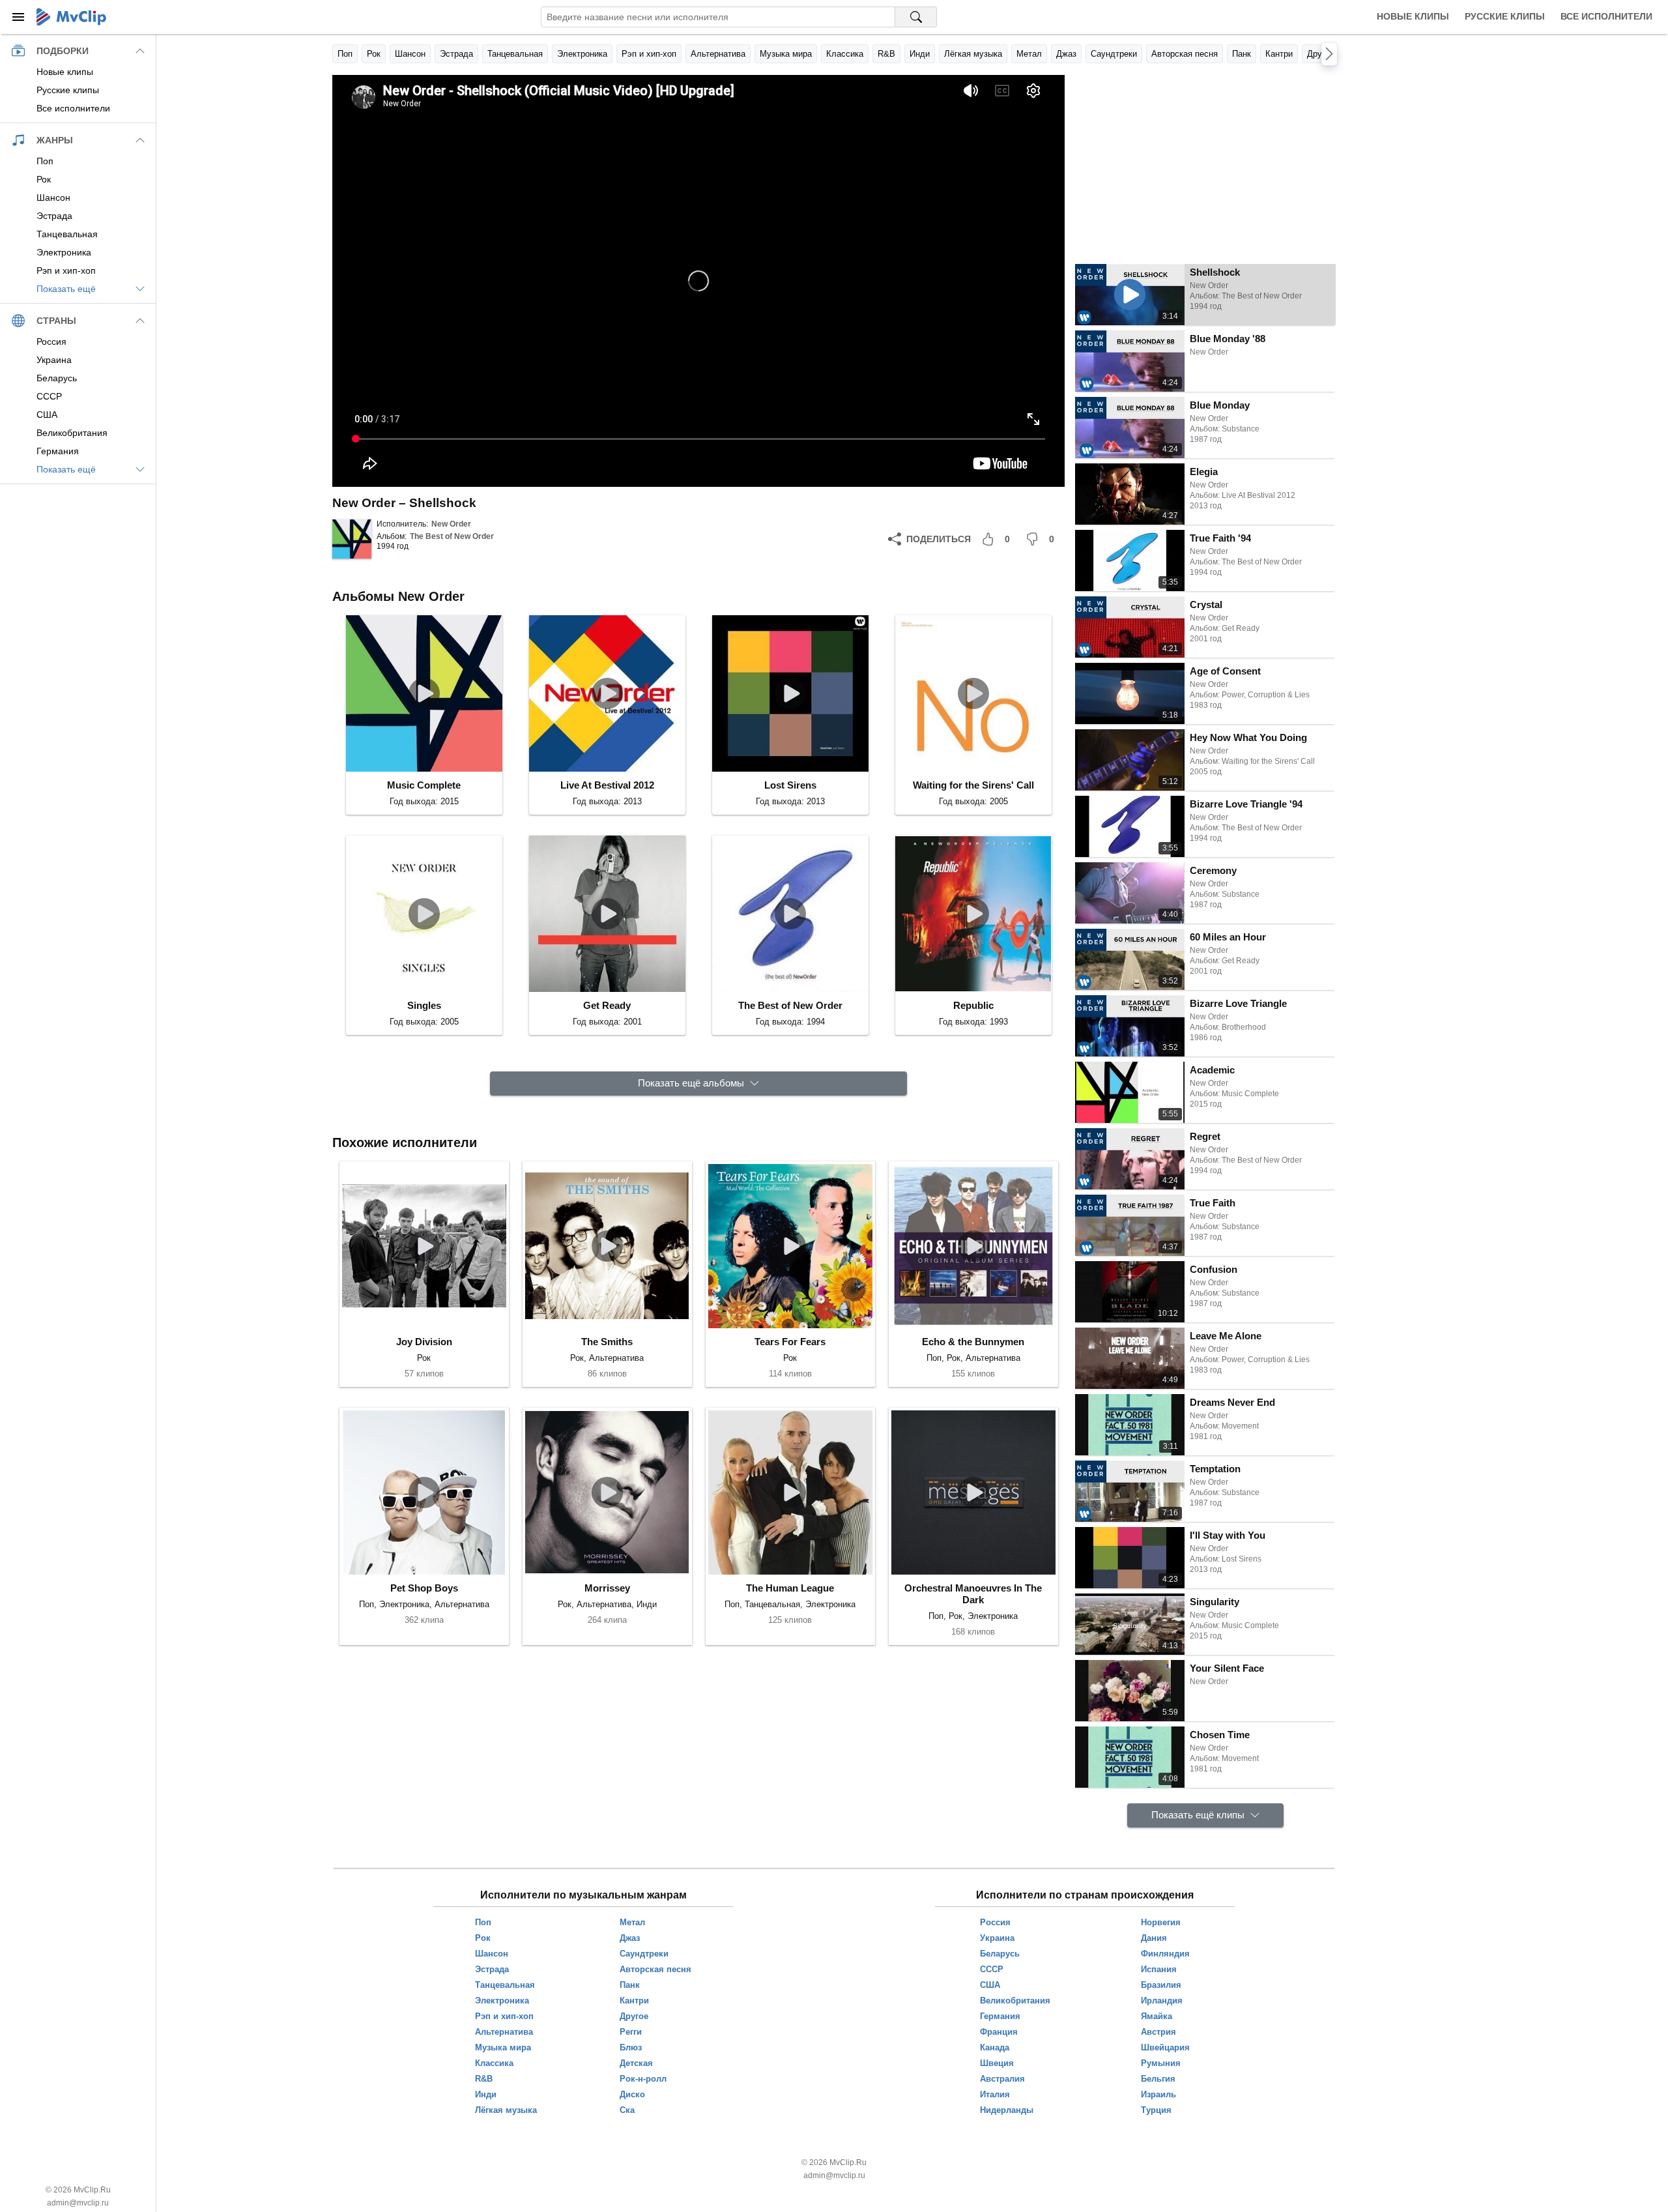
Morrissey (607, 1588)
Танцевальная (515, 54)
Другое (1321, 54)
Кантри (1279, 54)
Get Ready (607, 1005)
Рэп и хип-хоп (649, 54)
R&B (886, 54)
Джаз (1066, 54)
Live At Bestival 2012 (607, 785)
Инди (920, 54)
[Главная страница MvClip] (71, 17)
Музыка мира (786, 54)
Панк (1242, 54)
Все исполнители (1606, 16)
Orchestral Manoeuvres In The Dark (973, 1594)
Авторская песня (1185, 54)
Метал (1029, 54)
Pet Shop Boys (424, 1588)
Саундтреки (1114, 54)
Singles (424, 1005)
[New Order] (352, 539)
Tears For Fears (790, 1342)
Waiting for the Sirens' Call (973, 785)
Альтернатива (718, 54)
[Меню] (18, 17)
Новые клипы (1413, 16)
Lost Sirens (790, 785)
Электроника (582, 54)
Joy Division (424, 1342)
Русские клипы (1505, 16)
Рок (374, 54)
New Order (451, 524)
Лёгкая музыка (973, 54)
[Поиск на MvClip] (916, 17)
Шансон (410, 54)
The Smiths (607, 1342)
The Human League (790, 1588)
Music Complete (424, 785)
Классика (845, 54)
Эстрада (456, 54)
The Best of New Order (452, 536)
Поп (345, 54)
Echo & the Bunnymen (973, 1342)
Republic (973, 1005)
